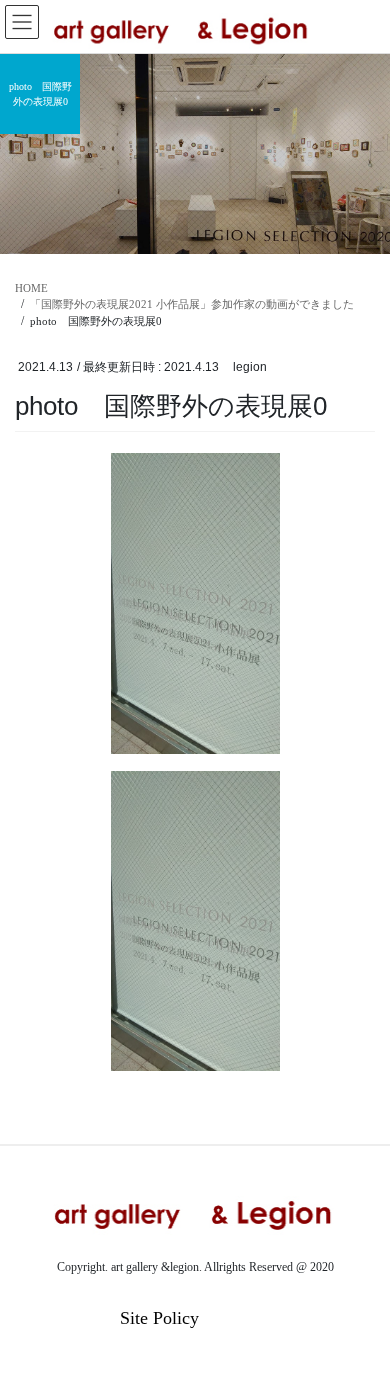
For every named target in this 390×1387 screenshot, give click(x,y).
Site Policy (159, 1318)
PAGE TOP (360, 1327)
